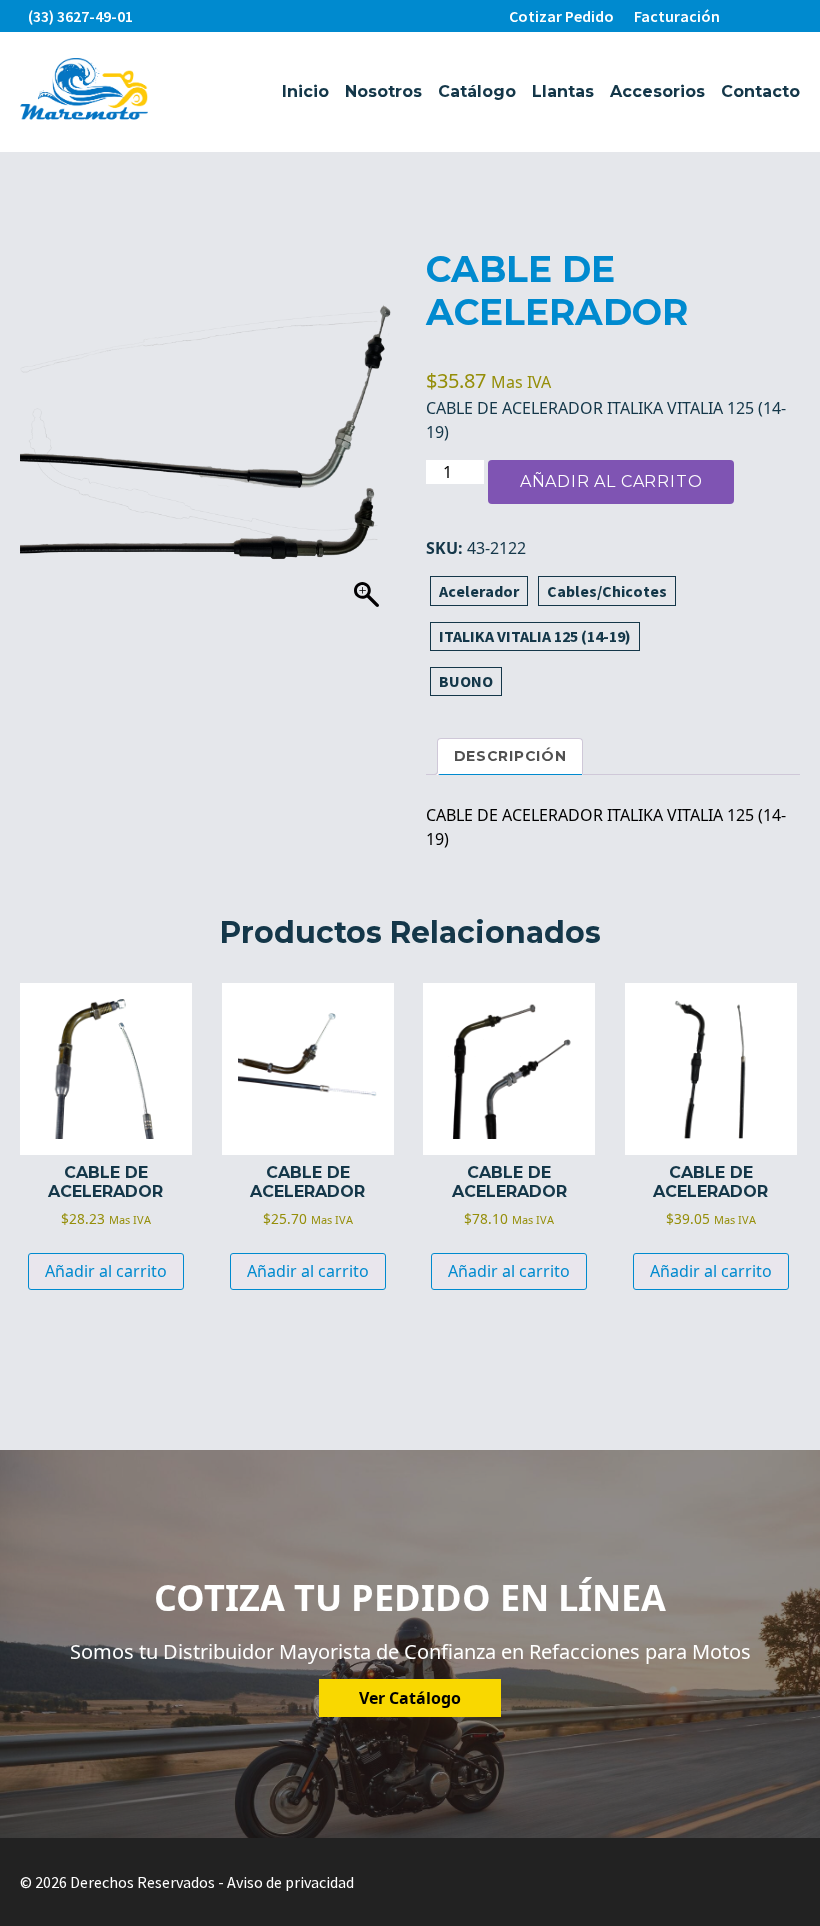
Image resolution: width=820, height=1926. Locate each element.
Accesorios (657, 91)
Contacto (760, 91)
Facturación (677, 16)
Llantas (563, 91)
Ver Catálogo (410, 1698)
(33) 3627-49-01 (80, 16)
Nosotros (383, 91)
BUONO (466, 681)
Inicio (305, 91)
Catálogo (477, 91)
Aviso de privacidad (290, 1882)
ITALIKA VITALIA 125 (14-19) (535, 636)
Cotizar (561, 16)
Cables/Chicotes (607, 591)
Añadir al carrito (611, 481)
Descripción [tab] (510, 756)
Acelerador (479, 591)
